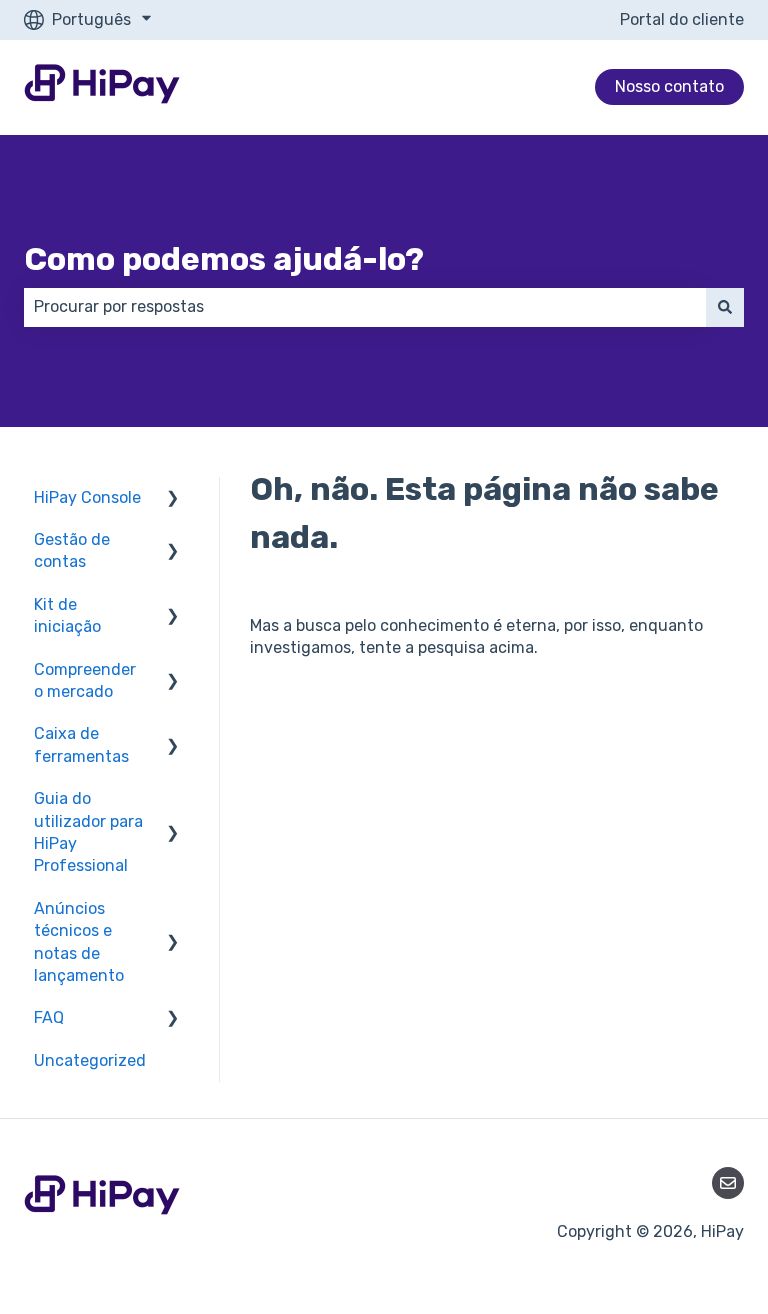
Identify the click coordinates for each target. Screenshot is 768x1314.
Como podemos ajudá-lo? (224, 259)
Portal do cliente (682, 19)
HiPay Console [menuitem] (87, 497)
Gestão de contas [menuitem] (72, 550)
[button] (173, 499)
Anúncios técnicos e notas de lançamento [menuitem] (79, 942)
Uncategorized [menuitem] (90, 1060)
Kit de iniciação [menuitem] (67, 615)
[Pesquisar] (725, 307)
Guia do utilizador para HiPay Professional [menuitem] (88, 832)
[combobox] (365, 307)
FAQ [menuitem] (49, 1017)
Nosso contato (669, 86)
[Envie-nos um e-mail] (728, 1183)
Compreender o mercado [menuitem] (85, 680)
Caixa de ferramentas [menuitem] (81, 744)
